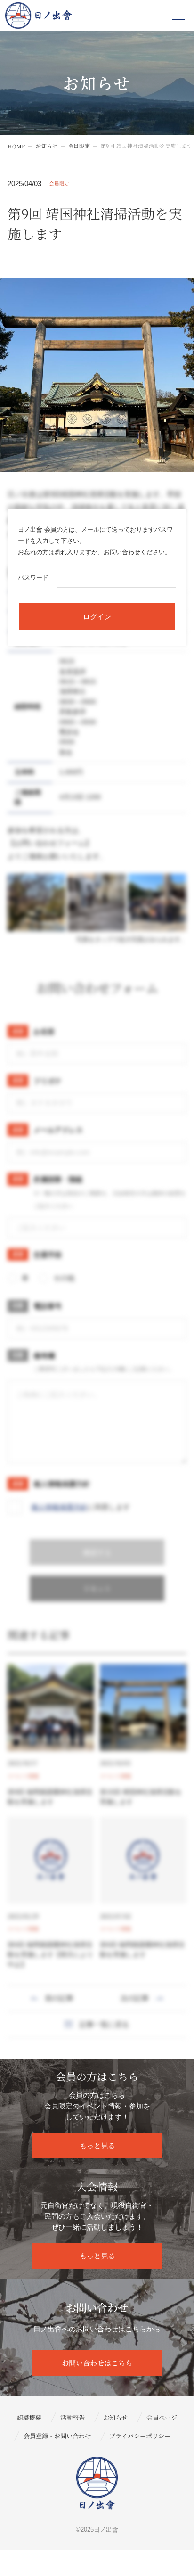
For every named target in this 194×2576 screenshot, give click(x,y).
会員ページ (162, 2417)
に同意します (81, 1507)
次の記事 (135, 1998)
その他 (64, 1278)
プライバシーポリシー (140, 2436)
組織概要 (29, 2417)
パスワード (33, 578)
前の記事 (59, 1998)
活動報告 (73, 2417)
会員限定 (79, 146)
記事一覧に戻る (104, 2024)
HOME (16, 146)
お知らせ (47, 146)
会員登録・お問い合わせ (57, 2436)
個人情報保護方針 (59, 1507)
